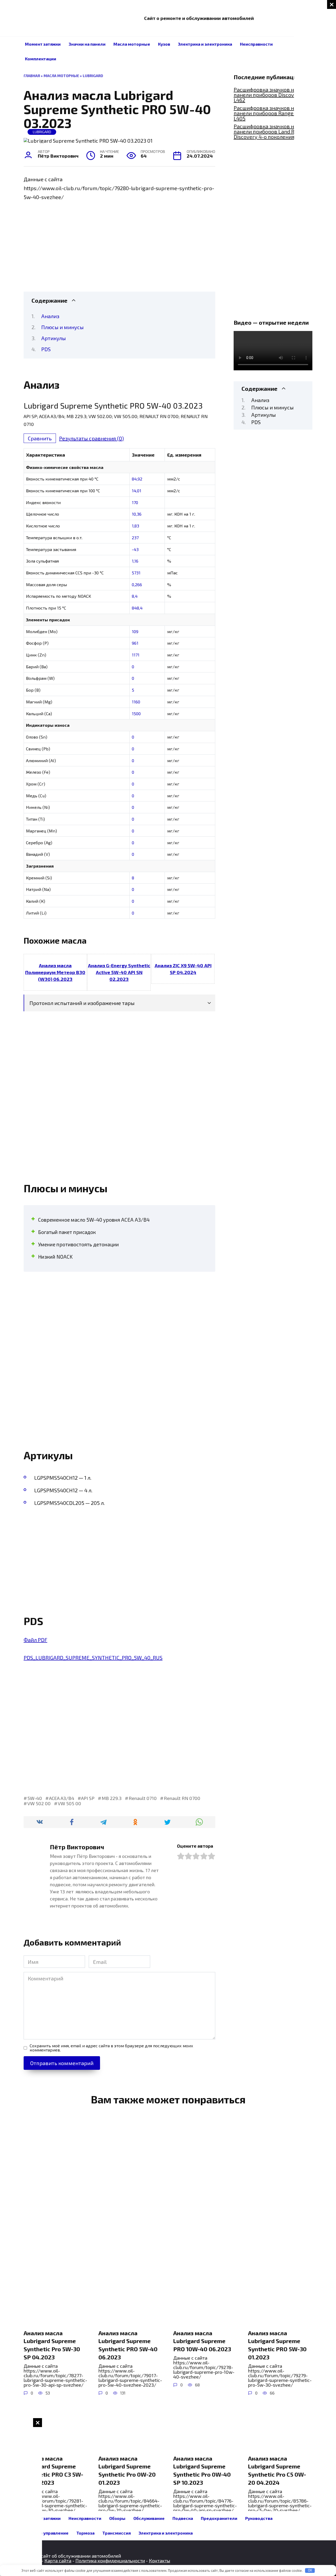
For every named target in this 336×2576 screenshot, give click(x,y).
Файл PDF (35, 1640)
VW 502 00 (39, 1803)
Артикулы (54, 338)
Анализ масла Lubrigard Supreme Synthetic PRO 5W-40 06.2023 (128, 2345)
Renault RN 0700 (182, 1798)
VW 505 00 (69, 1803)
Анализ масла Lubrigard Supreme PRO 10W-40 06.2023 (202, 2341)
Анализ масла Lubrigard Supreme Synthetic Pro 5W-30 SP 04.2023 (52, 2345)
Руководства (259, 2518)
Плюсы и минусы (62, 327)
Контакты (159, 2561)
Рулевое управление (47, 2533)
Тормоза (85, 2533)
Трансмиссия (117, 2533)
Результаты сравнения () (91, 438)
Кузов (164, 44)
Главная (32, 76)
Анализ (50, 316)
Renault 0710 (143, 1798)
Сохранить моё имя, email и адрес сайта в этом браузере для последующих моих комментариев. (111, 2048)
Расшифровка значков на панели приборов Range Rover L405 (271, 113)
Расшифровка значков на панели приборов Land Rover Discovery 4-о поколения (269, 131)
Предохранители (219, 2518)
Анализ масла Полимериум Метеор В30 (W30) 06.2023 (55, 972)
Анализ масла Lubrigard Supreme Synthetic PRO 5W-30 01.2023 (277, 2345)
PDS (46, 349)
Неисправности (256, 44)
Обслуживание (149, 2518)
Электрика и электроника (205, 44)
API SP (88, 1798)
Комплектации (41, 59)
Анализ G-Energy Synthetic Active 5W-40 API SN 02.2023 (119, 972)
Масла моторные (132, 44)
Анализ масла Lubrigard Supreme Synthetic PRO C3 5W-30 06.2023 (53, 2470)
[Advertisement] (315, 79)
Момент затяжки (43, 44)
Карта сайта (58, 2561)
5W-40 (35, 1798)
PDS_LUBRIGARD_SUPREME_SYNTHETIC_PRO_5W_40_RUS (93, 1658)
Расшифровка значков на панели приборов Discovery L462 (268, 95)
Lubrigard (93, 76)
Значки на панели (87, 44)
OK (310, 2570)
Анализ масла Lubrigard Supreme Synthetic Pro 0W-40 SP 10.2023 (202, 2470)
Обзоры (117, 2518)
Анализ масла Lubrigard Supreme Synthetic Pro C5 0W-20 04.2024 (277, 2470)
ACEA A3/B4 (62, 1798)
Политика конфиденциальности (110, 2561)
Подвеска (183, 2518)
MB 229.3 (112, 1798)
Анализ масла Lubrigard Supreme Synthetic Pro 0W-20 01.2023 (127, 2470)
